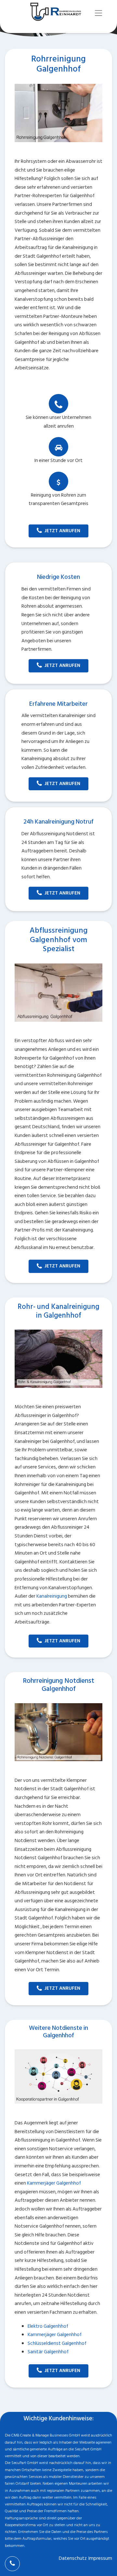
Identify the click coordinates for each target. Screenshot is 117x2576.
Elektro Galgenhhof (48, 2326)
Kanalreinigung (52, 1596)
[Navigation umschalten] (99, 13)
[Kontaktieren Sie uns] (12, 2564)
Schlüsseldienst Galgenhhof (57, 2343)
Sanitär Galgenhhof (48, 2352)
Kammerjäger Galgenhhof (54, 2183)
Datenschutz (73, 2558)
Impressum (100, 2558)
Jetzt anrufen (62, 531)
